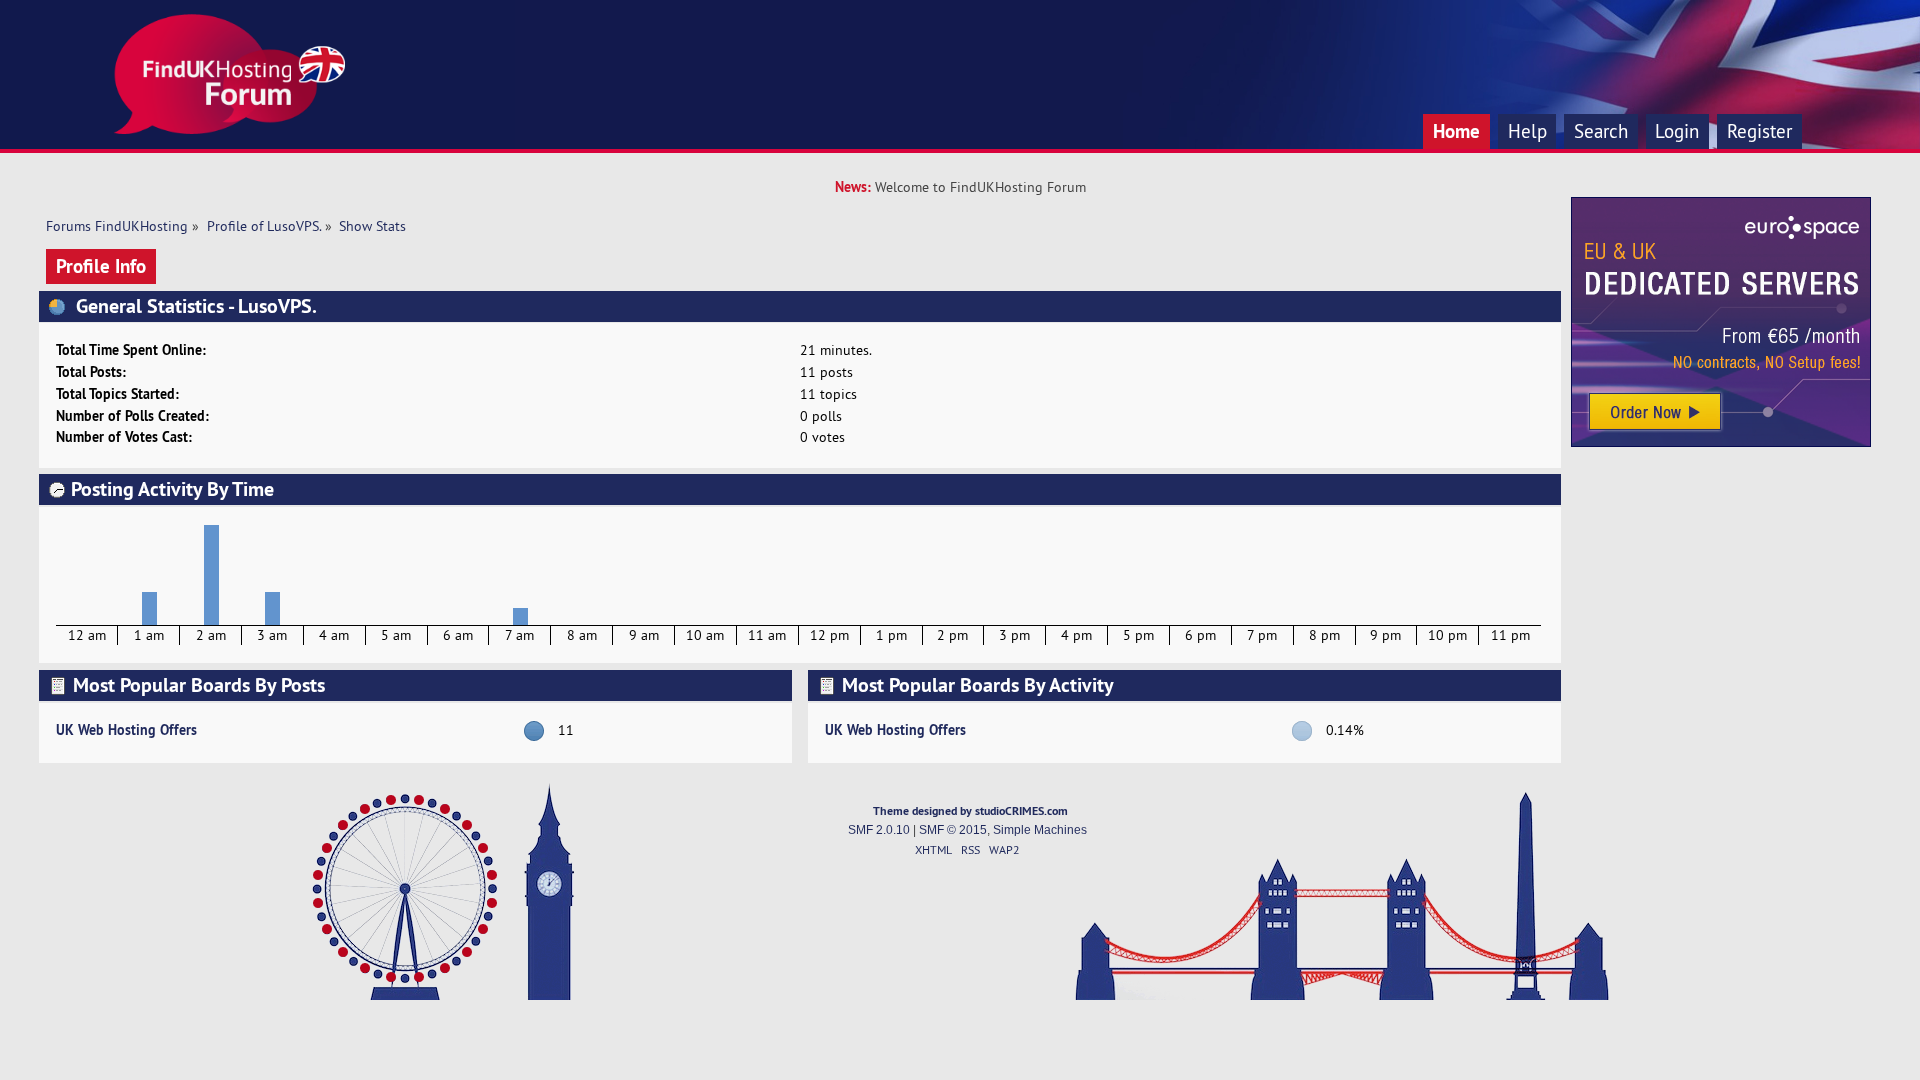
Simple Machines (1040, 830)
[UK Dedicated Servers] (1721, 442)
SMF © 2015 (953, 830)
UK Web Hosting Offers (126, 729)
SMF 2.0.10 (879, 830)
